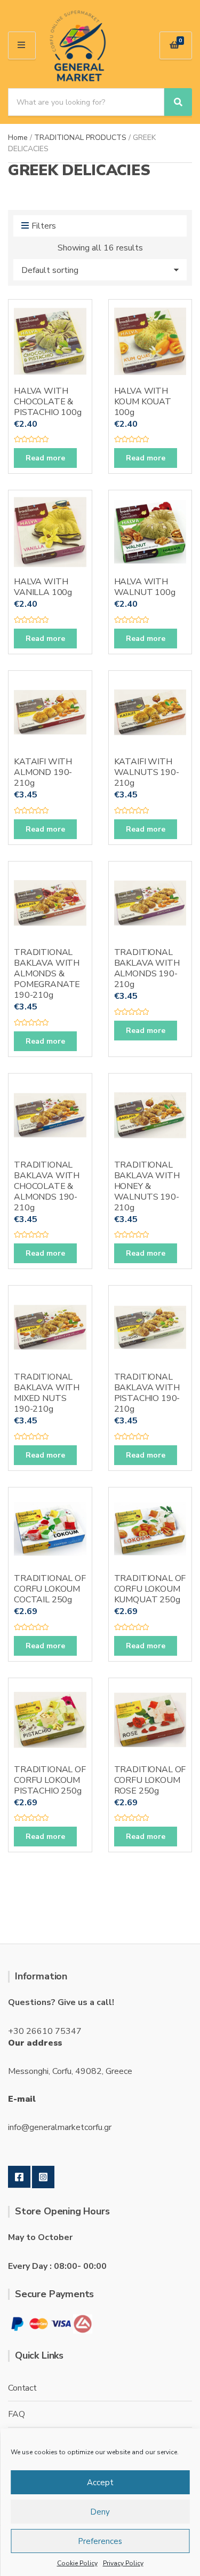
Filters (44, 226)
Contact (22, 2388)
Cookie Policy (77, 2563)
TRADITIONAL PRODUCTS (80, 138)
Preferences (100, 2541)
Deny (100, 2512)
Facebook (19, 2177)
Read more (45, 458)
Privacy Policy (123, 2563)
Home (18, 138)
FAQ (17, 2414)
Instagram (43, 2177)
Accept (100, 2483)
